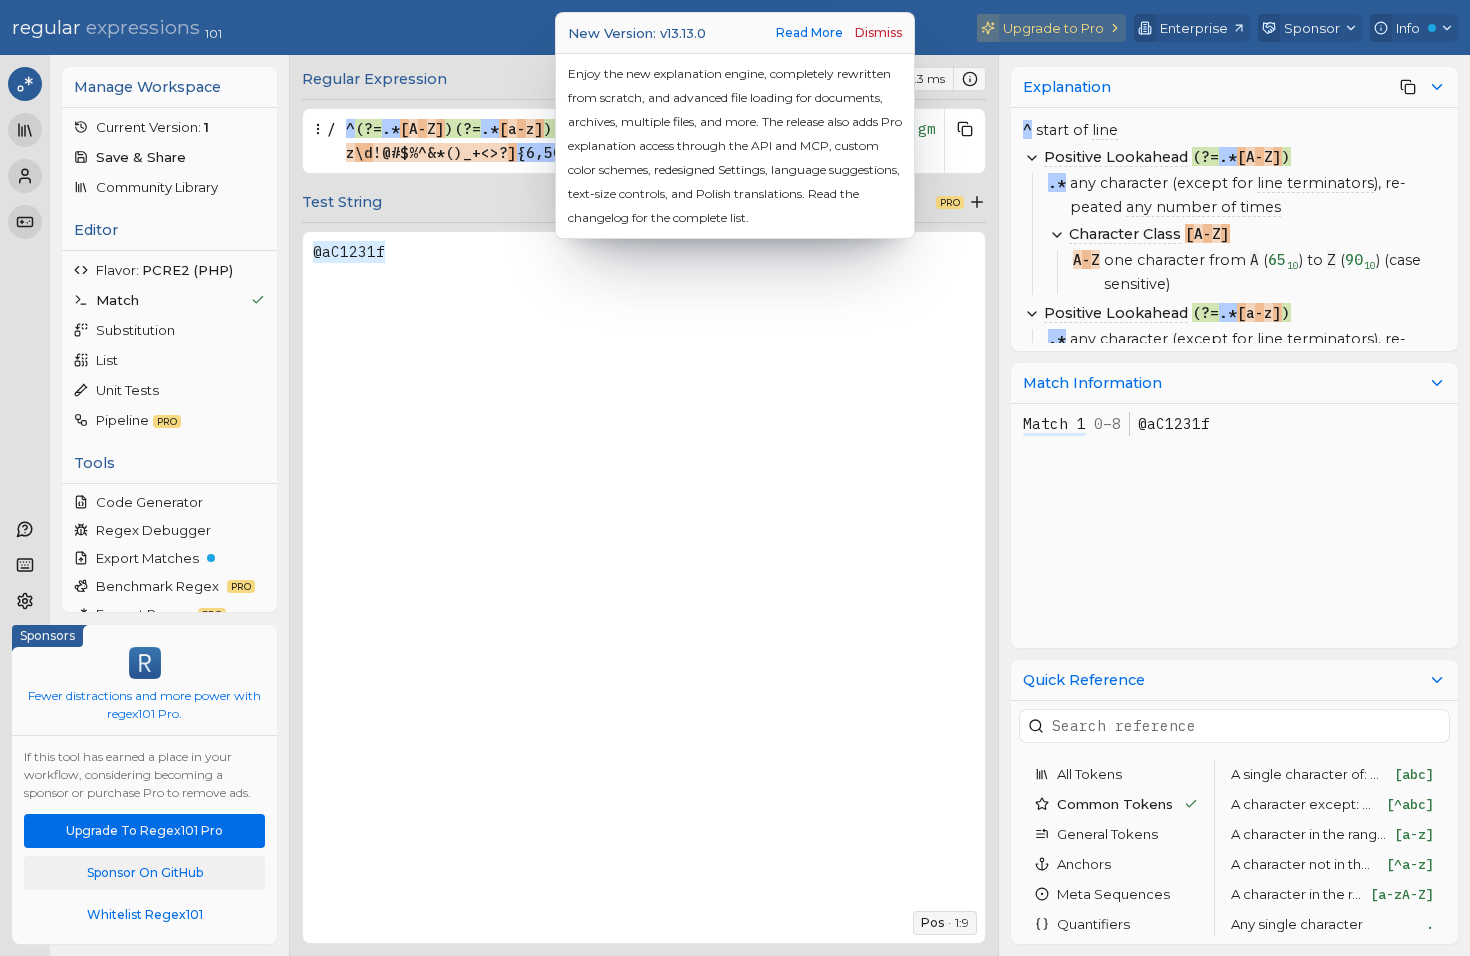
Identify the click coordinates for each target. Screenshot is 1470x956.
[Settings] (25, 601)
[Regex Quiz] (25, 222)
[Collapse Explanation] (1437, 87)
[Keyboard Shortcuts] (25, 565)
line (1105, 130)
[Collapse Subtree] (1032, 157)
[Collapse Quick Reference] (1437, 680)
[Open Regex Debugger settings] (260, 530)
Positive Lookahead (1116, 157)
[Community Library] (25, 130)
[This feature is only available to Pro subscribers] (1408, 87)
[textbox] (644, 573)
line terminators (1315, 183)
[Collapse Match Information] (1437, 383)
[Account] (25, 176)
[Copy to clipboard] (965, 129)
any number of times (1203, 207)
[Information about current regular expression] (970, 79)
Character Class (1125, 234)
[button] (169, 127)
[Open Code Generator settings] (260, 502)
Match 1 (1054, 423)
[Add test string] (977, 202)
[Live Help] (25, 529)
